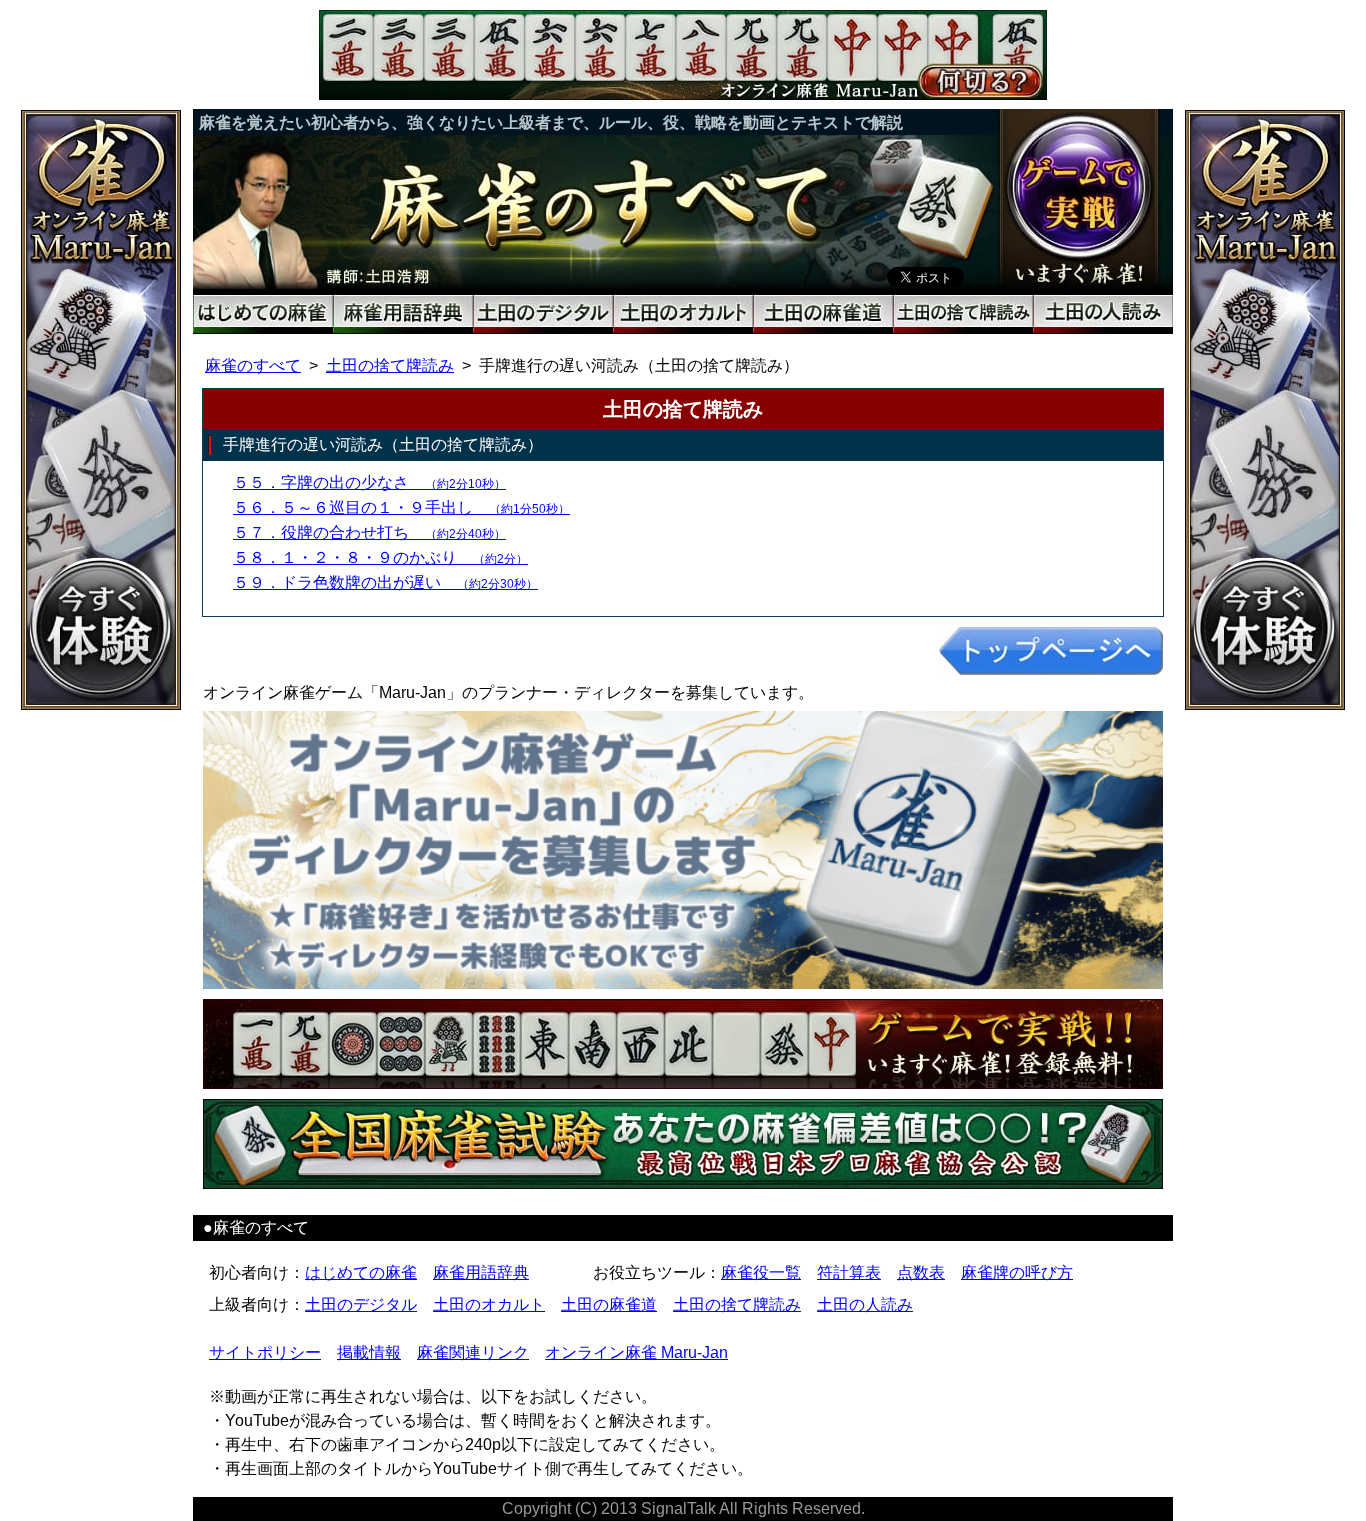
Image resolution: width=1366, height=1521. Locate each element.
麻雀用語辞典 (481, 1272)
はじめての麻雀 (361, 1272)
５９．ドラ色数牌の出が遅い (385, 582)
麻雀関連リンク (473, 1352)
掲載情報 (369, 1352)
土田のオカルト (489, 1304)
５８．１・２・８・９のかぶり (380, 557)
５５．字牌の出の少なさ (369, 482)
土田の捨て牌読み (390, 365)
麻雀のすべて (253, 365)
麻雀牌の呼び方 (1017, 1272)
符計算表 (849, 1272)
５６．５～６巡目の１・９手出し (401, 507)
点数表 (921, 1272)
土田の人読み (865, 1304)
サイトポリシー (265, 1352)
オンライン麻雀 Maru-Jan (636, 1352)
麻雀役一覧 (761, 1272)
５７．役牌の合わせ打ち (369, 532)
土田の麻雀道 (609, 1304)
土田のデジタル (361, 1304)
